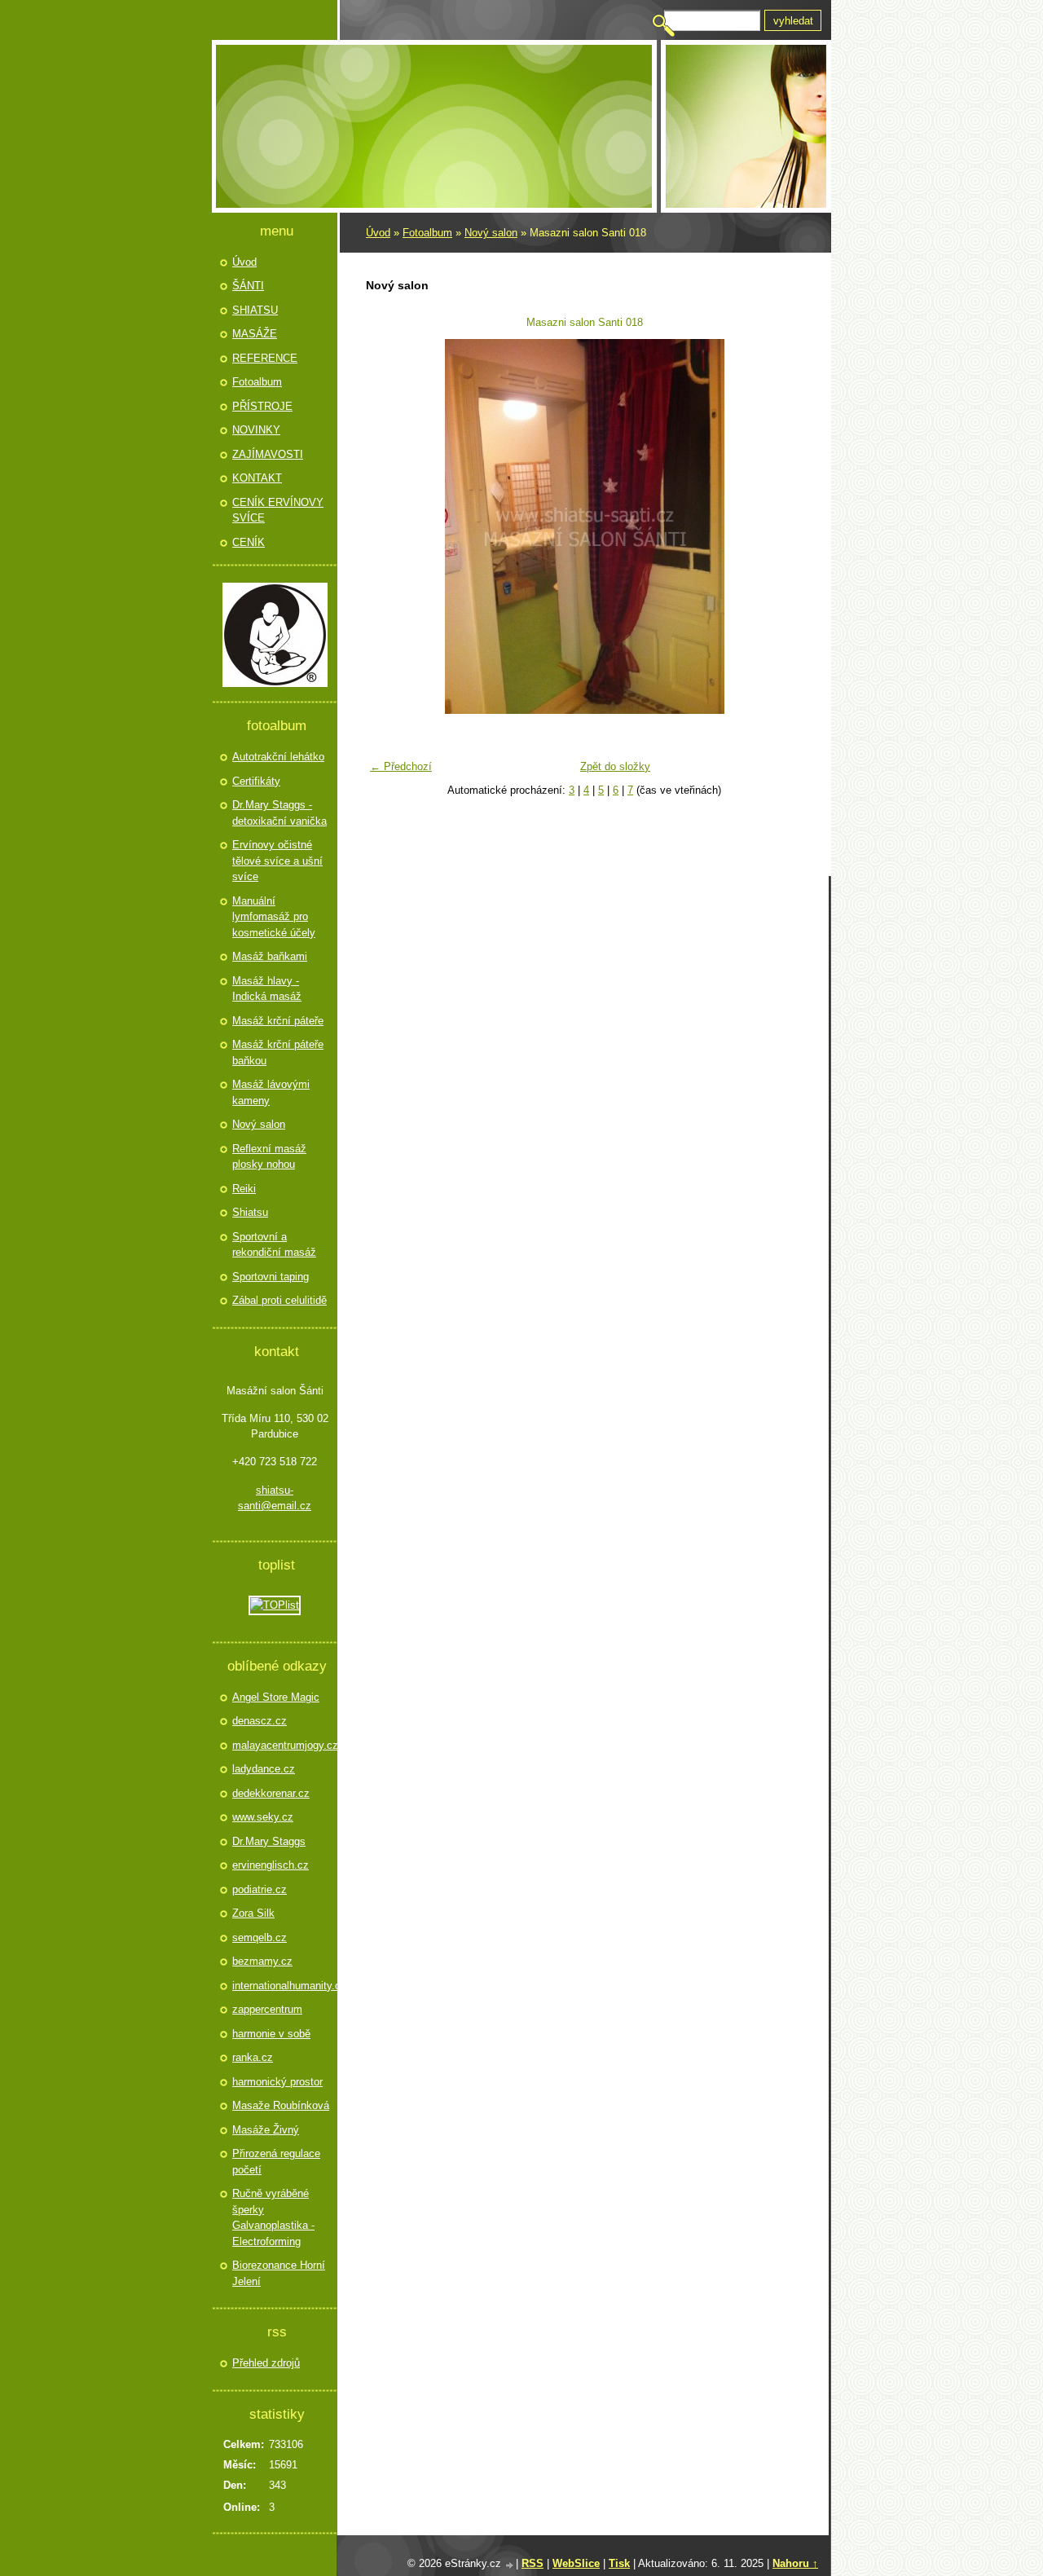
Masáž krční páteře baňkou (278, 1052)
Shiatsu (250, 1212)
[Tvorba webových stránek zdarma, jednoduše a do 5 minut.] (510, 2565)
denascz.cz (260, 1721)
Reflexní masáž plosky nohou (269, 1157)
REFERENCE (265, 358)
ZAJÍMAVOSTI (268, 454)
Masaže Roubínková (281, 2105)
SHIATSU (255, 310)
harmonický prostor (277, 2082)
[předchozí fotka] (388, 526)
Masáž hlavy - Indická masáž (267, 989)
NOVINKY (256, 430)
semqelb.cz (260, 1938)
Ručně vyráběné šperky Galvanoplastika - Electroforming (273, 2217)
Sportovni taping (271, 1277)
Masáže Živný (266, 2130)
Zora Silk (253, 1913)
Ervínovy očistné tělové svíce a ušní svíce (277, 861)
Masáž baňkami (270, 956)
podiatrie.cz (260, 1889)
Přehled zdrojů (266, 2363)
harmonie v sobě (271, 2034)
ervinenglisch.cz (271, 1865)
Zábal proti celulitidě (279, 1300)
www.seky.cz (263, 1817)
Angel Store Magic (276, 1697)
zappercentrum (267, 2009)
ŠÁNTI (248, 286)
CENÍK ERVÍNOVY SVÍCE (278, 511)
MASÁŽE (255, 334)
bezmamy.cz (262, 1961)
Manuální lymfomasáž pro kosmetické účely (274, 917)
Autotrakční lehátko (278, 757)
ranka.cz (253, 2057)
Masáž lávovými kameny (271, 1092)
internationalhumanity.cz (283, 1986)
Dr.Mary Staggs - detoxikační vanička (279, 813)
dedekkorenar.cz (271, 1793)
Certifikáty (256, 781)
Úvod (378, 233)
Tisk (619, 2563)
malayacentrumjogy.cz (283, 1745)
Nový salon (491, 233)
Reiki (244, 1189)
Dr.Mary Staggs (269, 1841)
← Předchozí (401, 766)
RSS (533, 2563)
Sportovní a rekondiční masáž (274, 1245)
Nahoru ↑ (795, 2563)
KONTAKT (257, 478)
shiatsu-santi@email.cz (275, 1498)
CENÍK (249, 542)
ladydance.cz (264, 1769)
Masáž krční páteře (278, 1021)
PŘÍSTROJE (262, 406)
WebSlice (576, 2563)
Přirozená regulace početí (276, 2162)
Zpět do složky (615, 766)
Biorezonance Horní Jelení (279, 2273)
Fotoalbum (427, 233)
